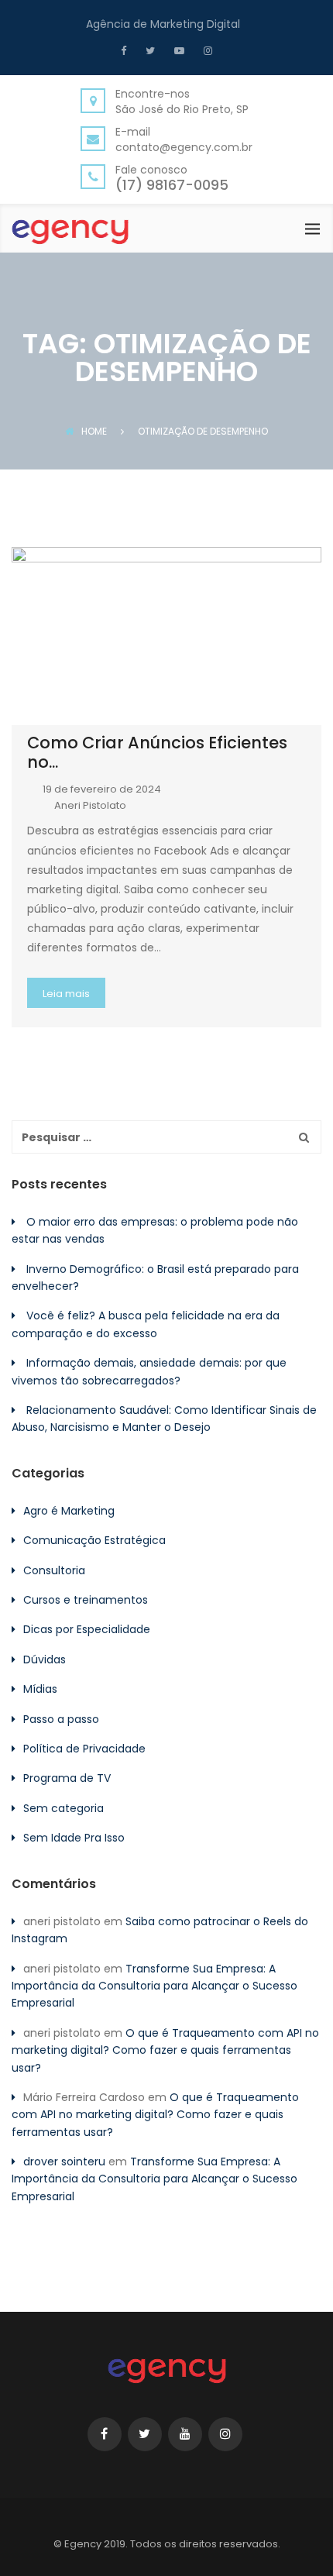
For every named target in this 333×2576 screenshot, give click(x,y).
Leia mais (66, 994)
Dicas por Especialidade (87, 1629)
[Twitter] (148, 50)
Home (94, 431)
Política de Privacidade (84, 1749)
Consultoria (54, 1570)
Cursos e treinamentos (86, 1600)
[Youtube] (177, 50)
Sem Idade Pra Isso (74, 1838)
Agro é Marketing (69, 1511)
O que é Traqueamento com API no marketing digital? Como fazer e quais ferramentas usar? (165, 2050)
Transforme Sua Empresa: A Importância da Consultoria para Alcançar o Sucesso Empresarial (154, 1986)
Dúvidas (45, 1659)
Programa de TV (67, 1778)
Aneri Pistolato (90, 805)
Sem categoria (64, 1808)
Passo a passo (61, 1719)
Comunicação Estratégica (94, 1540)
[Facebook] (127, 50)
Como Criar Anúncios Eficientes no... (157, 752)
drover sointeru (64, 2162)
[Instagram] (206, 50)
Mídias (40, 1689)
